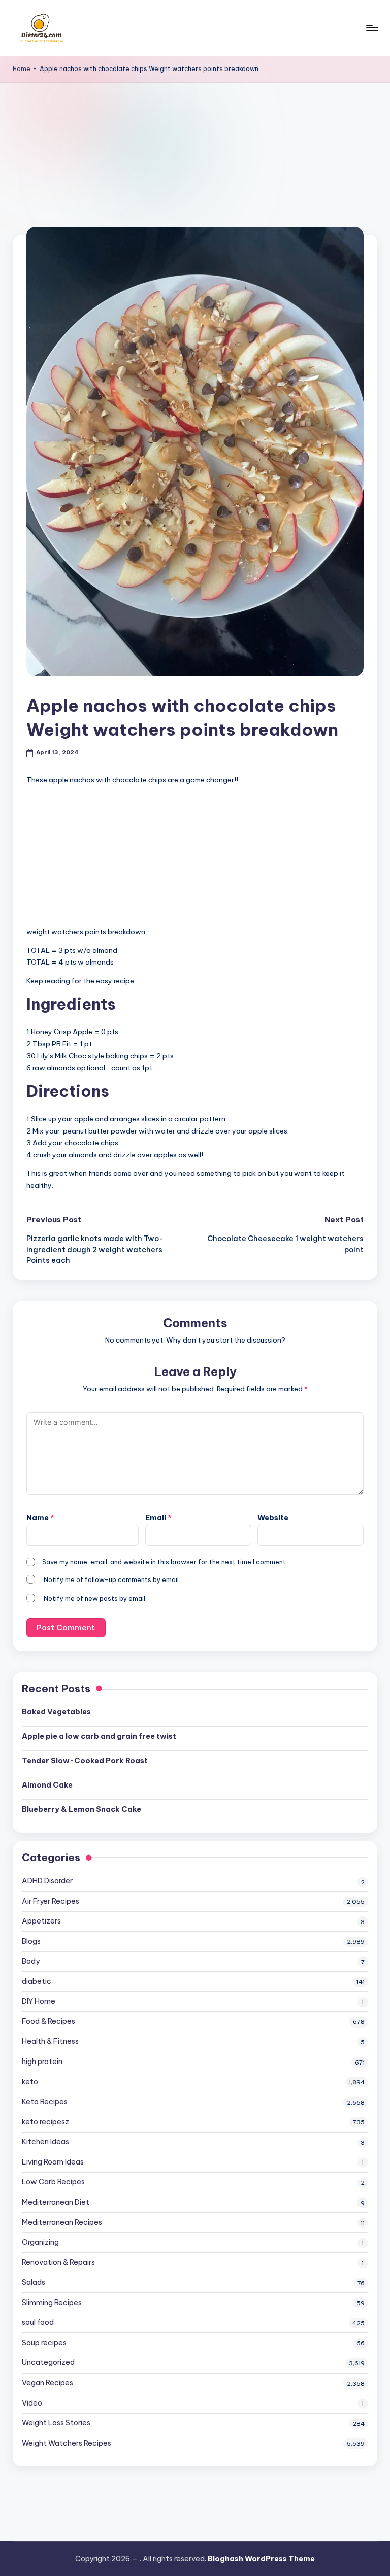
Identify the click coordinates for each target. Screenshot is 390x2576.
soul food (38, 2322)
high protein (42, 2062)
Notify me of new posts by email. (95, 1598)
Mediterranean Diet (56, 2202)
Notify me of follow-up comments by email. (112, 1579)
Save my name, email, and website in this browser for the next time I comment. (165, 1562)
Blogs (31, 1941)
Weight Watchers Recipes (67, 2443)
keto (30, 2082)
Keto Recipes (45, 2102)
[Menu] (371, 28)
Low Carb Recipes (53, 2182)
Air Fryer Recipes (51, 1901)
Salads (34, 2282)
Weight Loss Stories (56, 2423)
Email (158, 1518)
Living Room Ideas (53, 2162)
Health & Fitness (50, 2041)
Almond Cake (47, 1785)
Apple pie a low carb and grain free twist (99, 1736)
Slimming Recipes (52, 2303)
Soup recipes (44, 2343)
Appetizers (41, 1921)
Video (32, 2403)
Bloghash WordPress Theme (261, 2559)
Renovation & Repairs (58, 2262)
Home (22, 69)
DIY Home (39, 2001)
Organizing (40, 2242)
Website (273, 1518)
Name (40, 1518)
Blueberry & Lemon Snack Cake (82, 1809)
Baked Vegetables (56, 1712)
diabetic (37, 1981)
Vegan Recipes (47, 2383)
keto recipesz (45, 2122)
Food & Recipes (48, 2021)
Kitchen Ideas (45, 2142)
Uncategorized (48, 2362)
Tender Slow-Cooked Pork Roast (85, 1761)
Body (31, 1961)
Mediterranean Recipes (62, 2222)
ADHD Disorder (47, 1881)
